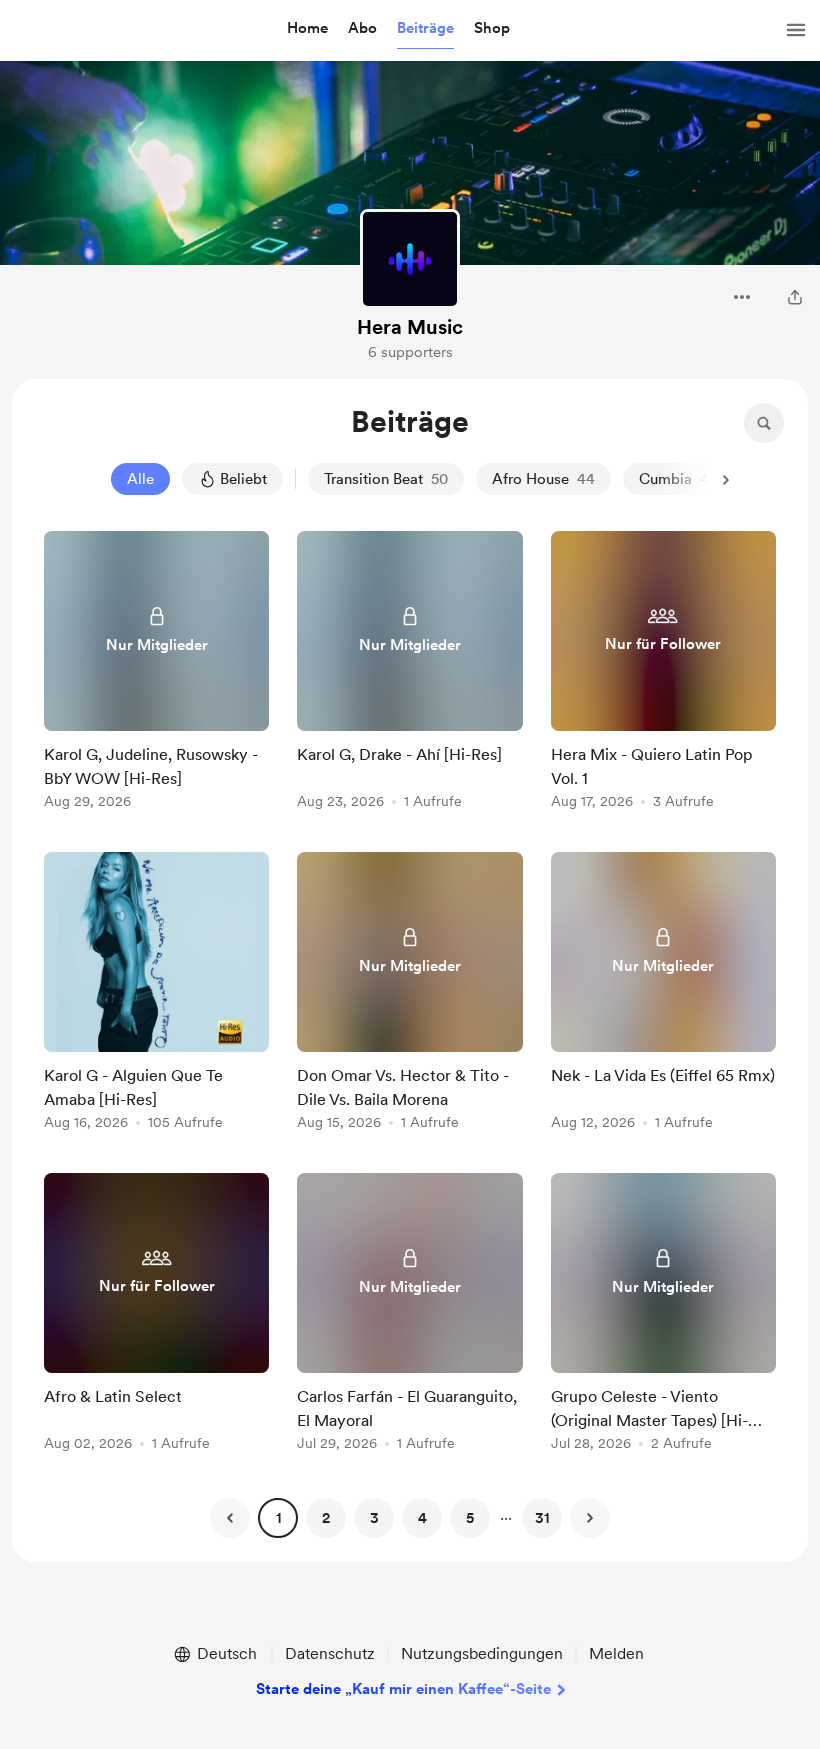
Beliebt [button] (243, 479)
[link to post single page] (156, 673)
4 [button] (422, 1518)
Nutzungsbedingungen (482, 1653)
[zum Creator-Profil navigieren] (410, 259)
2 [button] (326, 1518)
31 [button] (542, 1518)
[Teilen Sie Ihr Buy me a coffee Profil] (795, 297)
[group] (156, 673)
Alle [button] (140, 479)
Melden (616, 1653)
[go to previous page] (230, 1518)
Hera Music (410, 327)
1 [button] (278, 1518)
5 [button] (470, 1518)
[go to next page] (590, 1518)
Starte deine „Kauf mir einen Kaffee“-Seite (403, 1689)
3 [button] (374, 1518)
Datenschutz (330, 1653)
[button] (307, 29)
